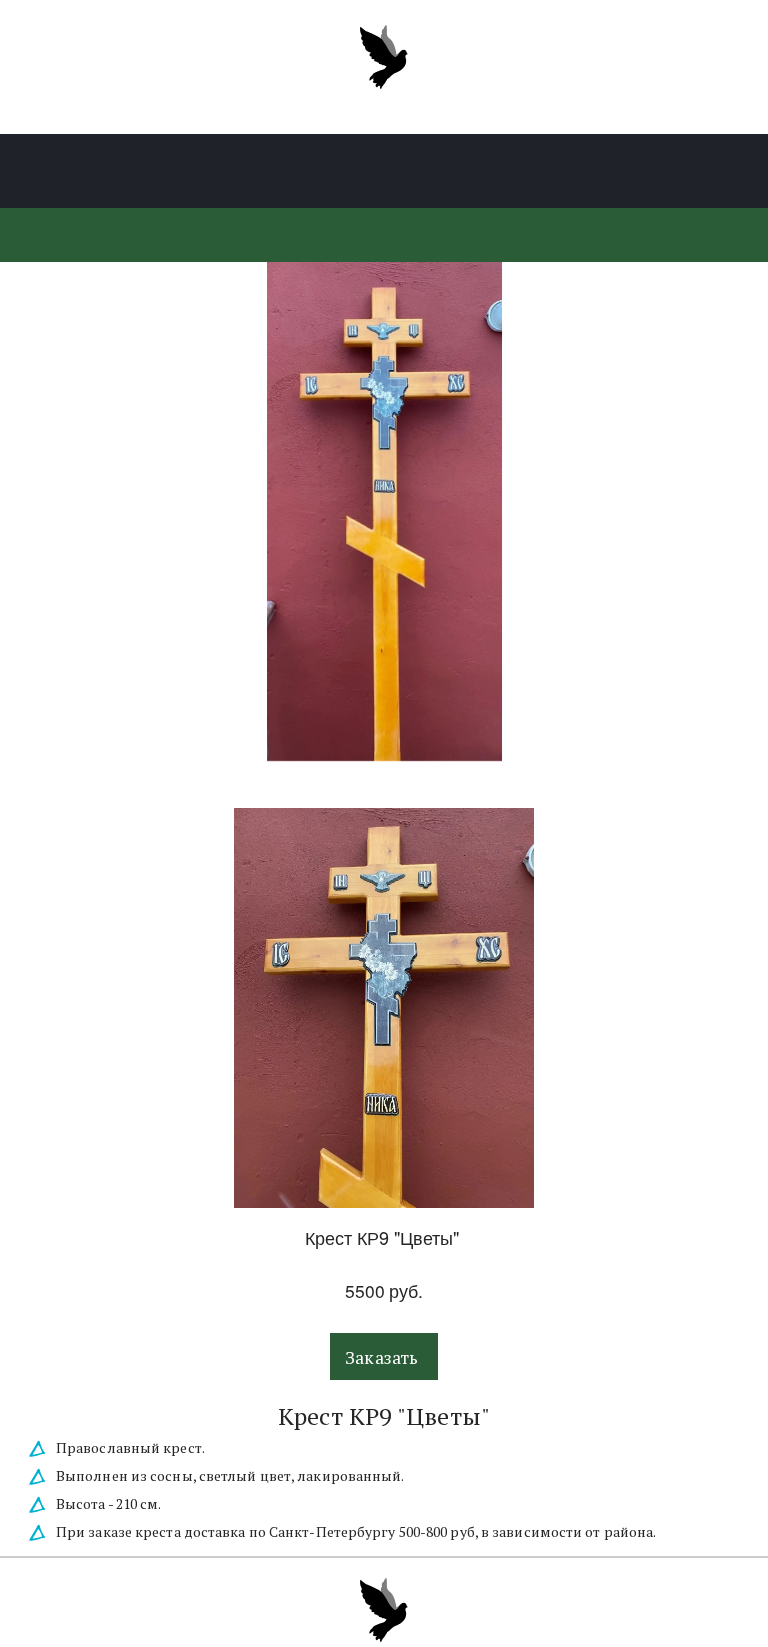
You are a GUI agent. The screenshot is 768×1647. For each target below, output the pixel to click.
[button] (384, 1356)
